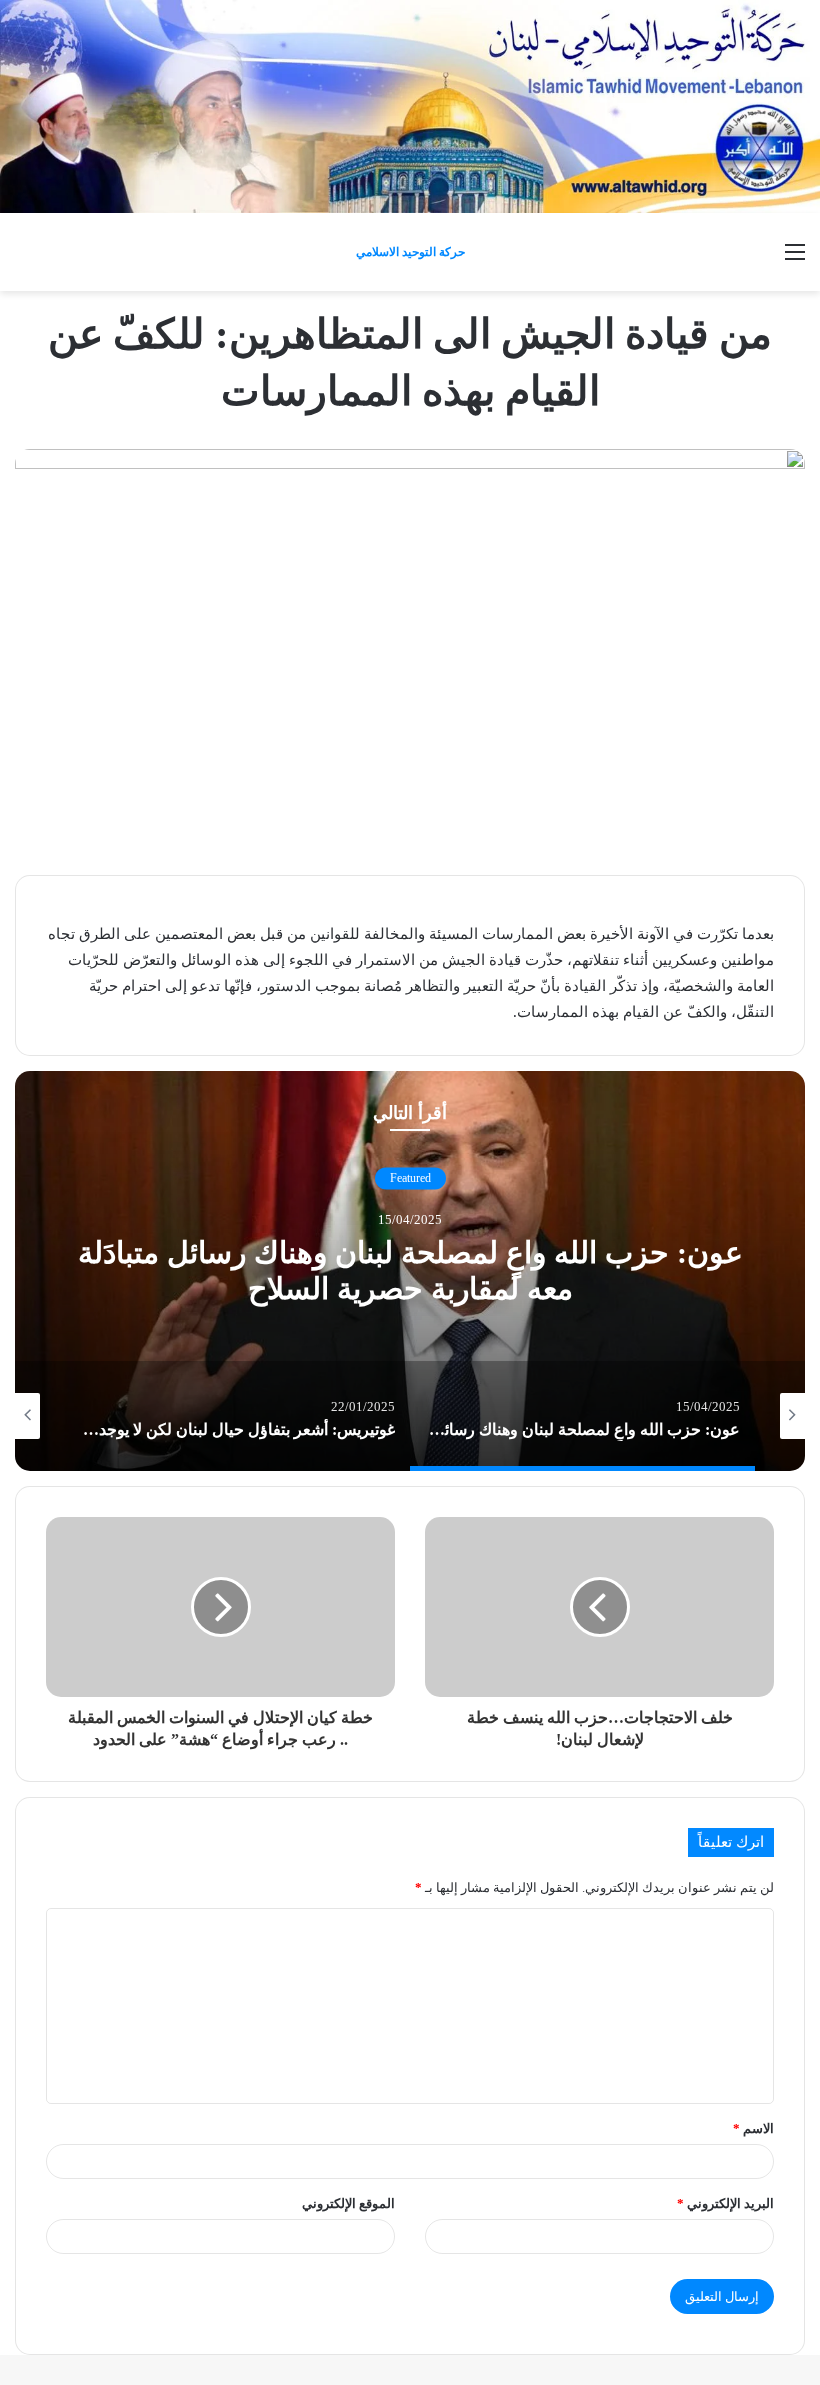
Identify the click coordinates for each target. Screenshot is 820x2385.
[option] (410, 1271)
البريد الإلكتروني (725, 2203)
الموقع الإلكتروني (348, 2203)
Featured (410, 1178)
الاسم (753, 2128)
